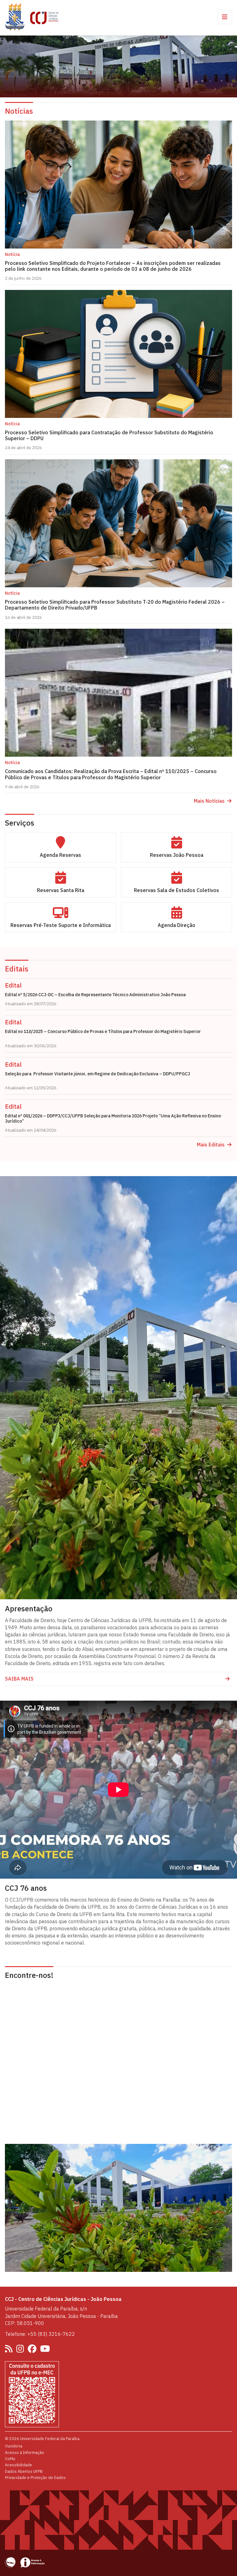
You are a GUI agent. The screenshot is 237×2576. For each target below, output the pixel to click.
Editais (17, 969)
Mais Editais (211, 1145)
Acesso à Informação (25, 2452)
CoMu (10, 2459)
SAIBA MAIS (19, 1679)
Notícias (19, 111)
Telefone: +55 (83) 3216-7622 (40, 2334)
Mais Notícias (209, 801)
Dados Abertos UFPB (24, 2471)
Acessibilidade (19, 2465)
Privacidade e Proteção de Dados (35, 2477)
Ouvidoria (14, 2446)
